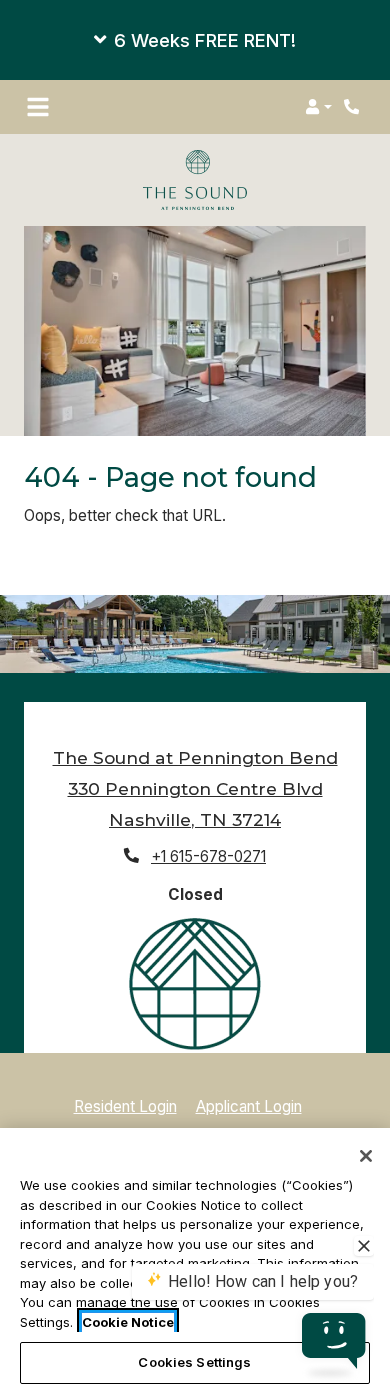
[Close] (366, 1156)
